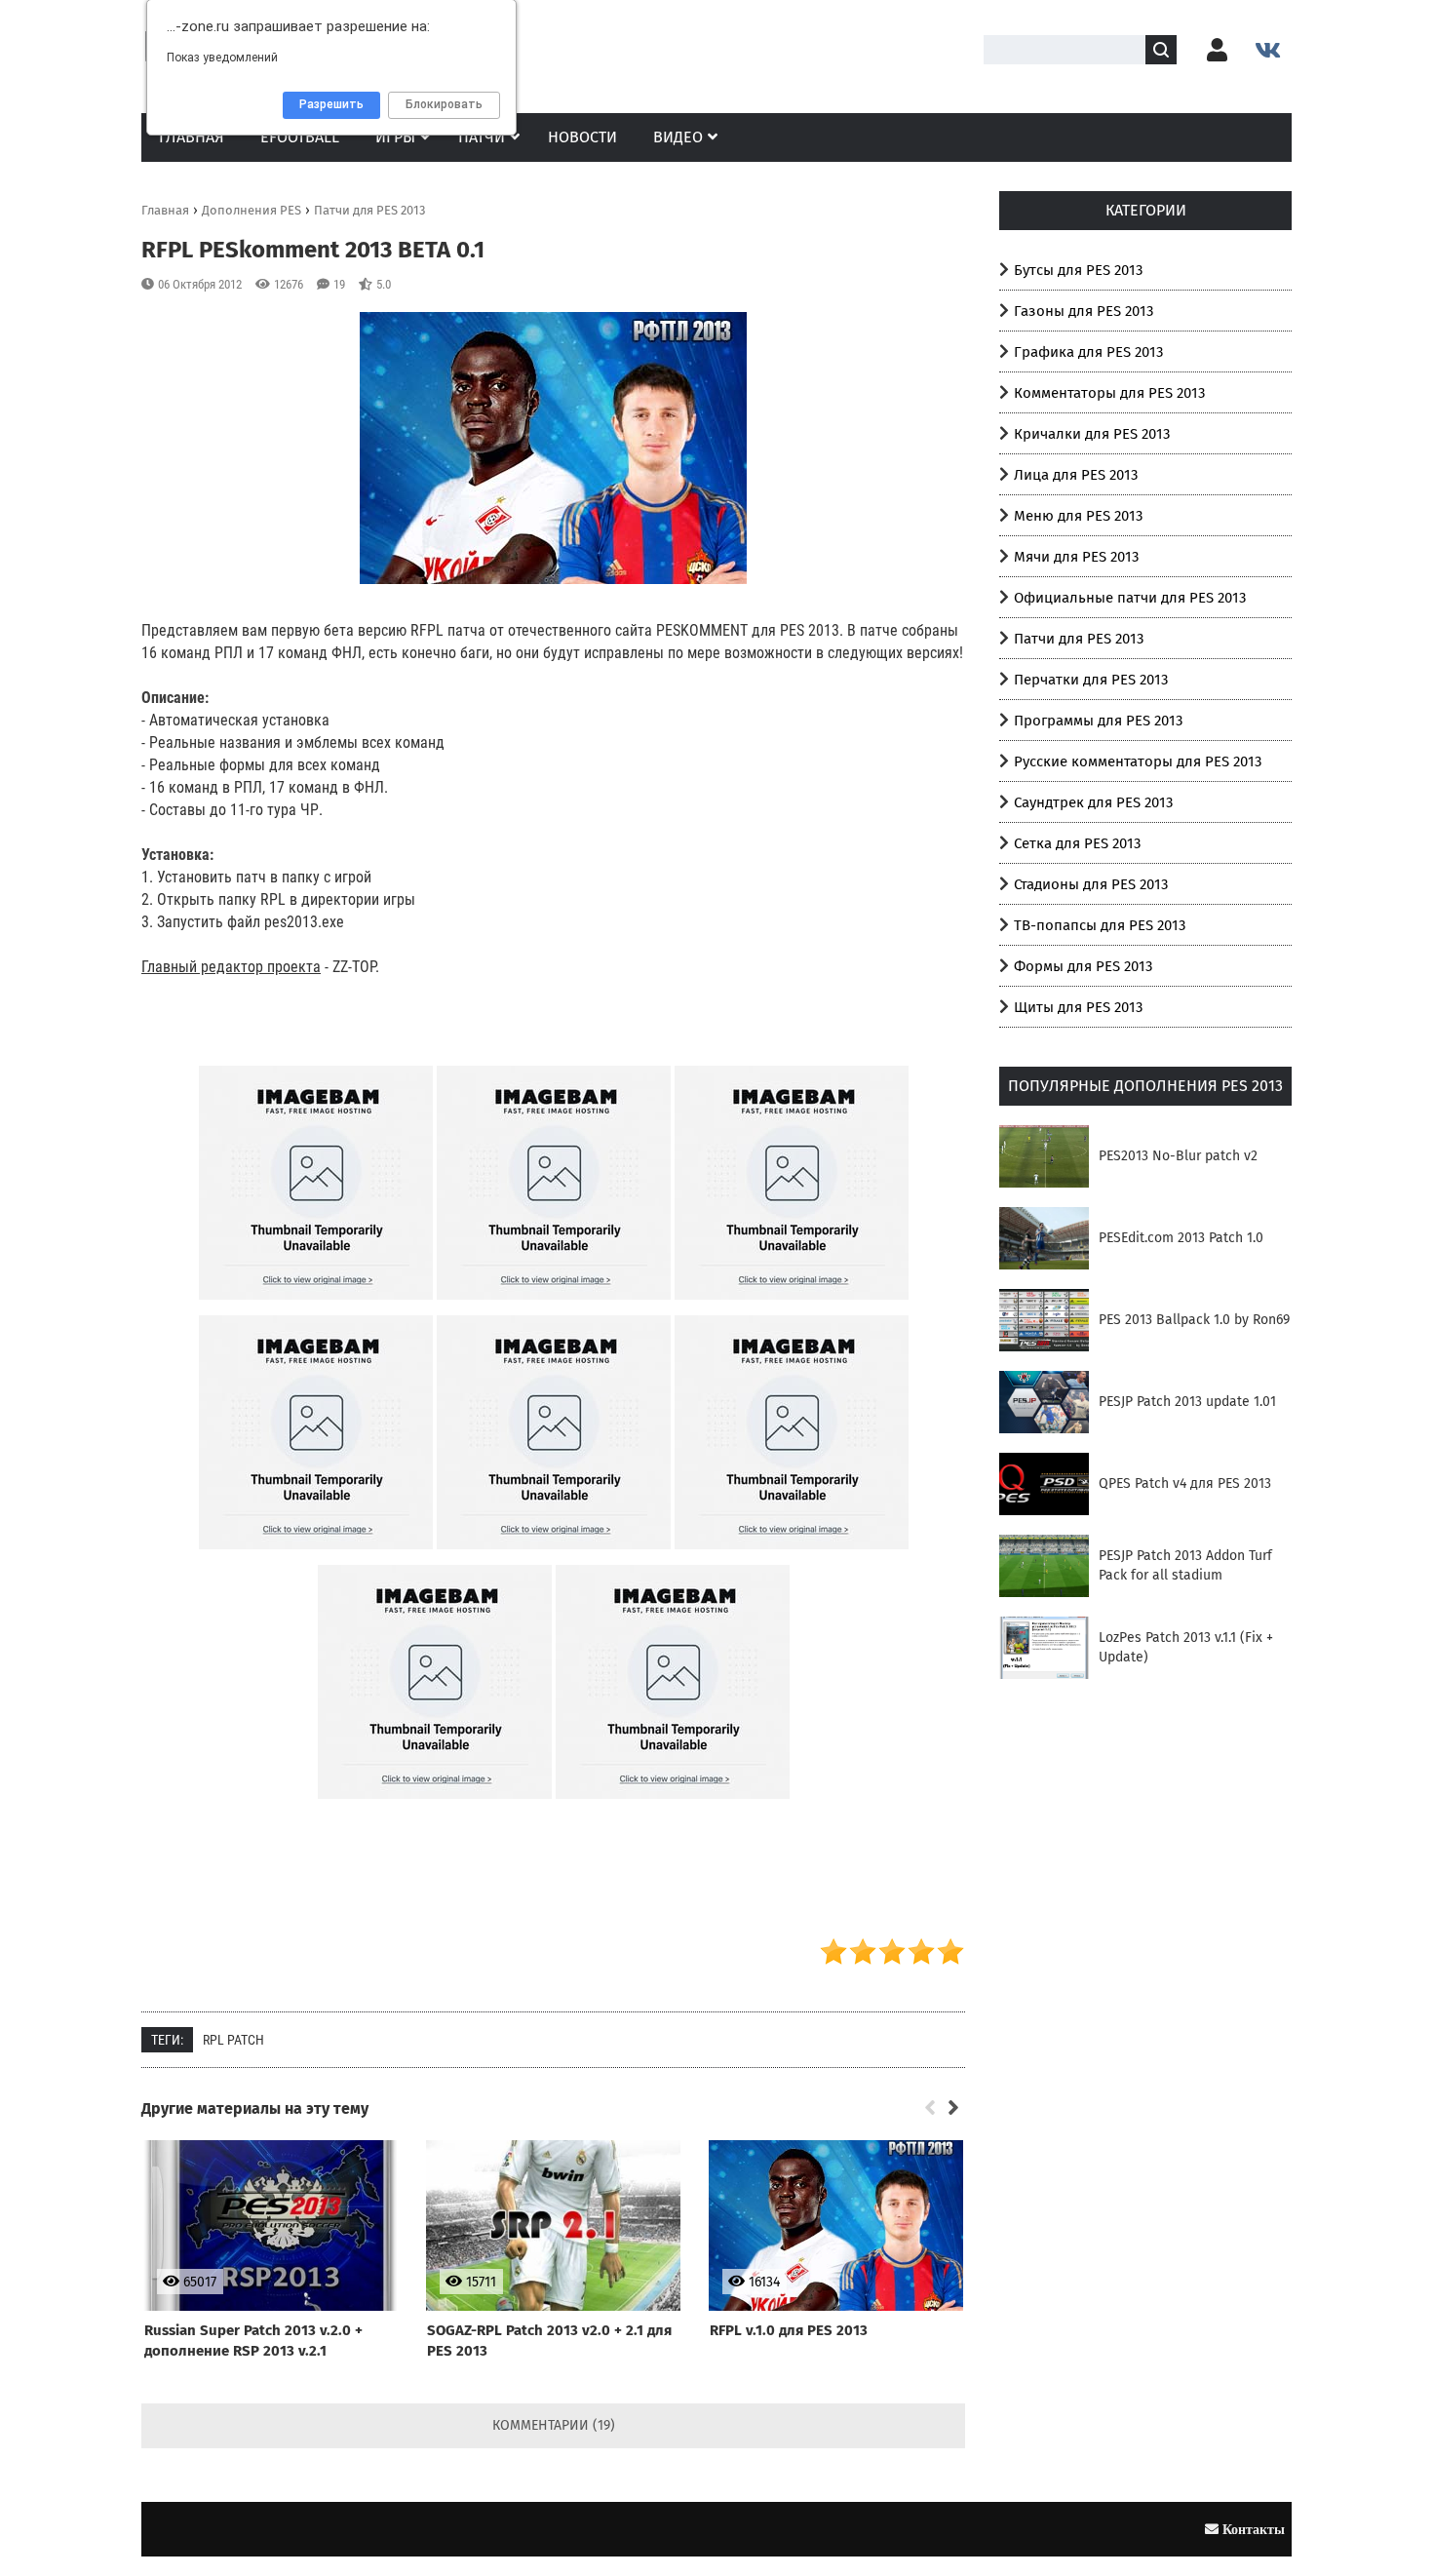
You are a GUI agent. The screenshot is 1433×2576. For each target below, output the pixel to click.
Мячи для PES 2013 (1076, 557)
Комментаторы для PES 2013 (1109, 393)
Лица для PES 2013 (1076, 475)
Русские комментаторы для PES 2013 (1138, 761)
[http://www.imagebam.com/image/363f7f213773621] (554, 1561)
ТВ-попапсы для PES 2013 (1100, 925)
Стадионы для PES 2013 (1091, 884)
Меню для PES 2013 (1078, 516)
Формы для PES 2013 (1083, 966)
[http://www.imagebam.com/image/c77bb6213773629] (435, 1811)
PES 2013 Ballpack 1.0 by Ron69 (1194, 1320)
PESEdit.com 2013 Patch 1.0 (1181, 1238)
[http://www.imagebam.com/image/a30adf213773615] (316, 1561)
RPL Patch (233, 2040)
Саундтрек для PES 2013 (1093, 802)
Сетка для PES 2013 (1077, 843)
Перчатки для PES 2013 (1091, 680)
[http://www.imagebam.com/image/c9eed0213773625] (792, 1561)
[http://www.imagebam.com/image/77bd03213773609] (792, 1311)
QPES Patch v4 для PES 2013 (1185, 1483)
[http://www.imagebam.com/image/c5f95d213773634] (673, 1811)
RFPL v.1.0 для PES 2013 (789, 2330)
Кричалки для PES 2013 (1092, 434)
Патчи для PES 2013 (1079, 639)
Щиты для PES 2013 (1078, 1007)
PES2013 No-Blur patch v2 (1178, 1156)
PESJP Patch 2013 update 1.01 (1187, 1402)
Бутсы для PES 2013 (1078, 270)
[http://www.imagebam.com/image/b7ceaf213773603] (554, 1311)
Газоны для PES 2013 (1084, 311)
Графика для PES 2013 (1088, 352)
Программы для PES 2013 (1098, 721)
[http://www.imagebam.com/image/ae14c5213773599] (316, 1311)
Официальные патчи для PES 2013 (1130, 598)
